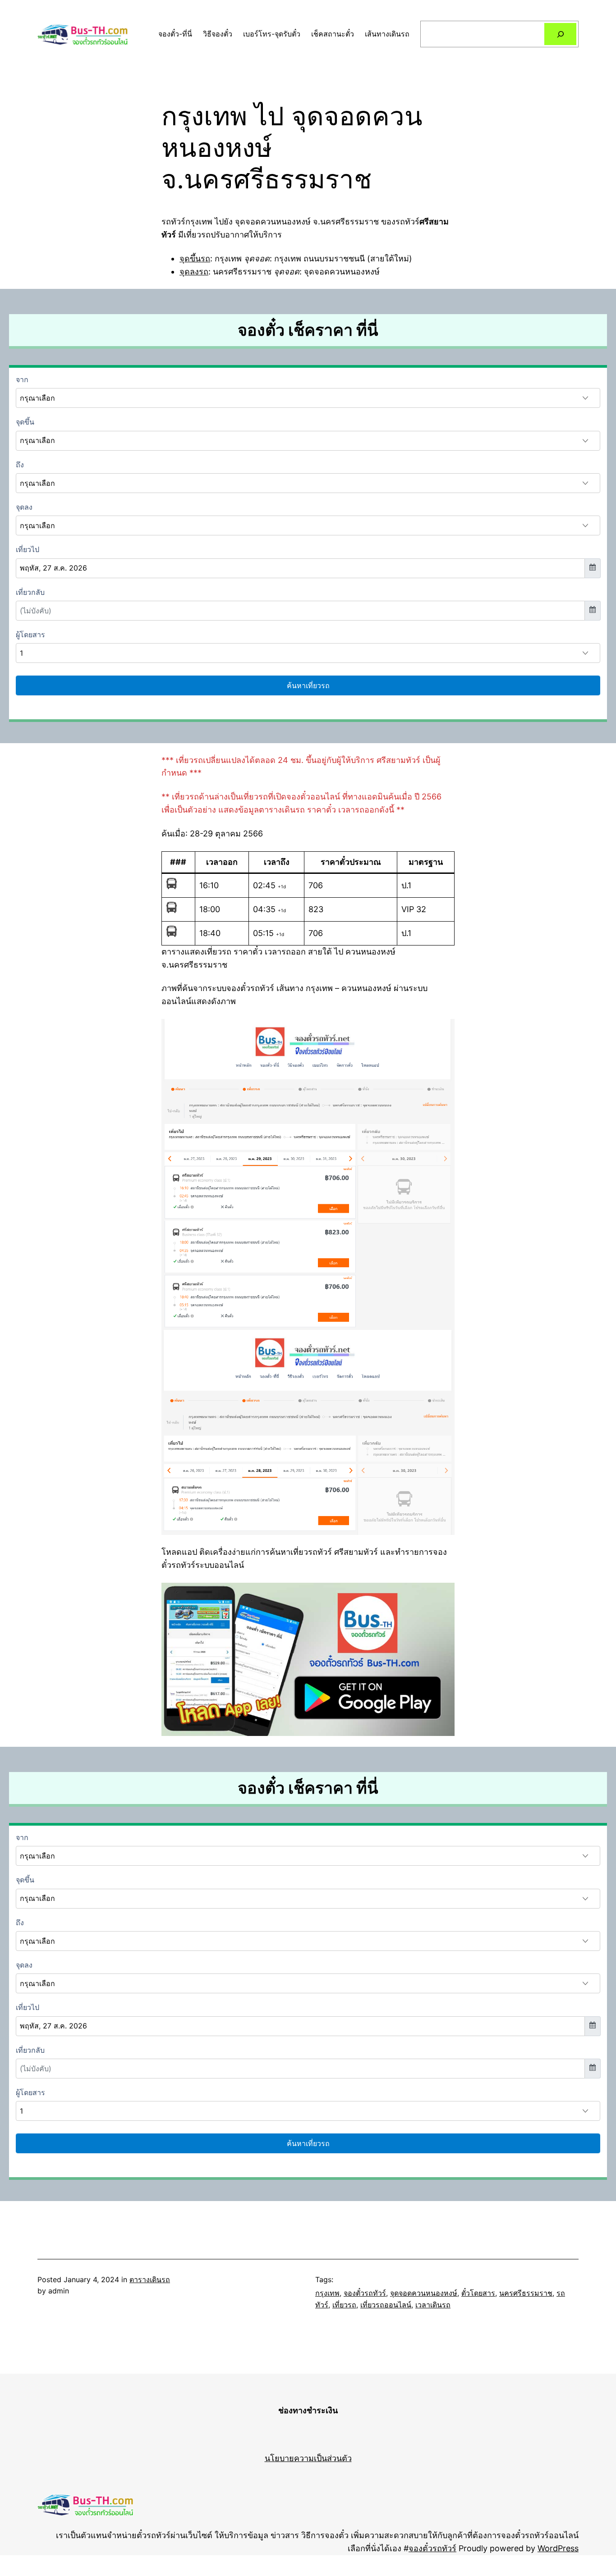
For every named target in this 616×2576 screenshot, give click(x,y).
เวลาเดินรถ (433, 2305)
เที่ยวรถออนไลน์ (386, 2305)
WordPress (558, 2548)
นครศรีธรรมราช (526, 2293)
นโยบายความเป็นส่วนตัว (308, 2458)
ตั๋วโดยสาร (478, 2293)
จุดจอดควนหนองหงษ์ (424, 2293)
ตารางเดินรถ (150, 2279)
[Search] (560, 34)
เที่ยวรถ (344, 2305)
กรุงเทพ (327, 2293)
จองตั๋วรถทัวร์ (365, 2293)
